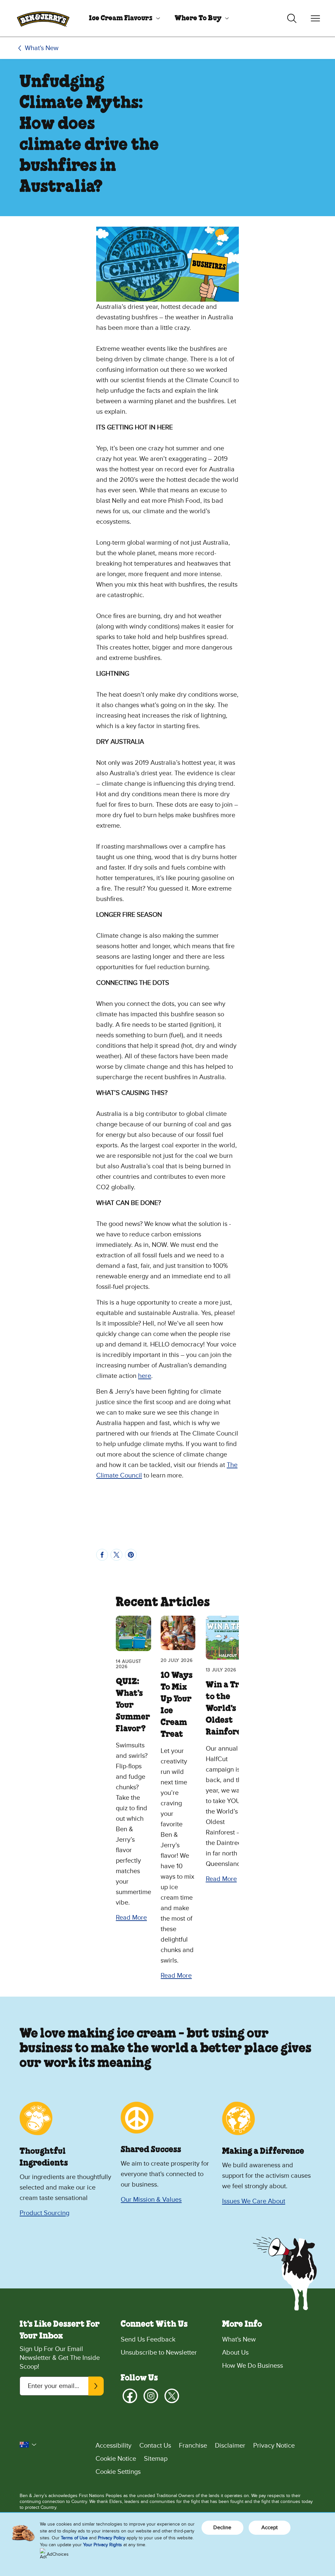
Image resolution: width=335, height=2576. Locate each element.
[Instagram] (151, 2396)
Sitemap (156, 2459)
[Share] (102, 1555)
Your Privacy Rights (103, 2545)
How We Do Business (253, 2366)
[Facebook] (130, 2396)
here (145, 1376)
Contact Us (155, 2446)
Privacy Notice (274, 2446)
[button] (28, 2445)
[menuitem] (122, 18)
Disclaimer (230, 2446)
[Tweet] (116, 1555)
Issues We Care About (254, 2201)
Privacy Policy (112, 2538)
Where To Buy (198, 18)
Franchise (193, 2446)
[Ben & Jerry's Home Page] (43, 18)
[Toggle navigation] (315, 18)
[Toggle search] (292, 18)
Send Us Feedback (148, 2340)
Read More (131, 1918)
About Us (235, 2353)
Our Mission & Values (151, 2200)
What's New (42, 48)
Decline (222, 2528)
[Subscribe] (96, 2386)
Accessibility (114, 2446)
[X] (172, 2396)
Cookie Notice (116, 2459)
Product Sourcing (44, 2213)
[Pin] (131, 1555)
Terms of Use (74, 2538)
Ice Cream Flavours (121, 18)
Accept (270, 2528)
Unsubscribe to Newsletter (159, 2353)
